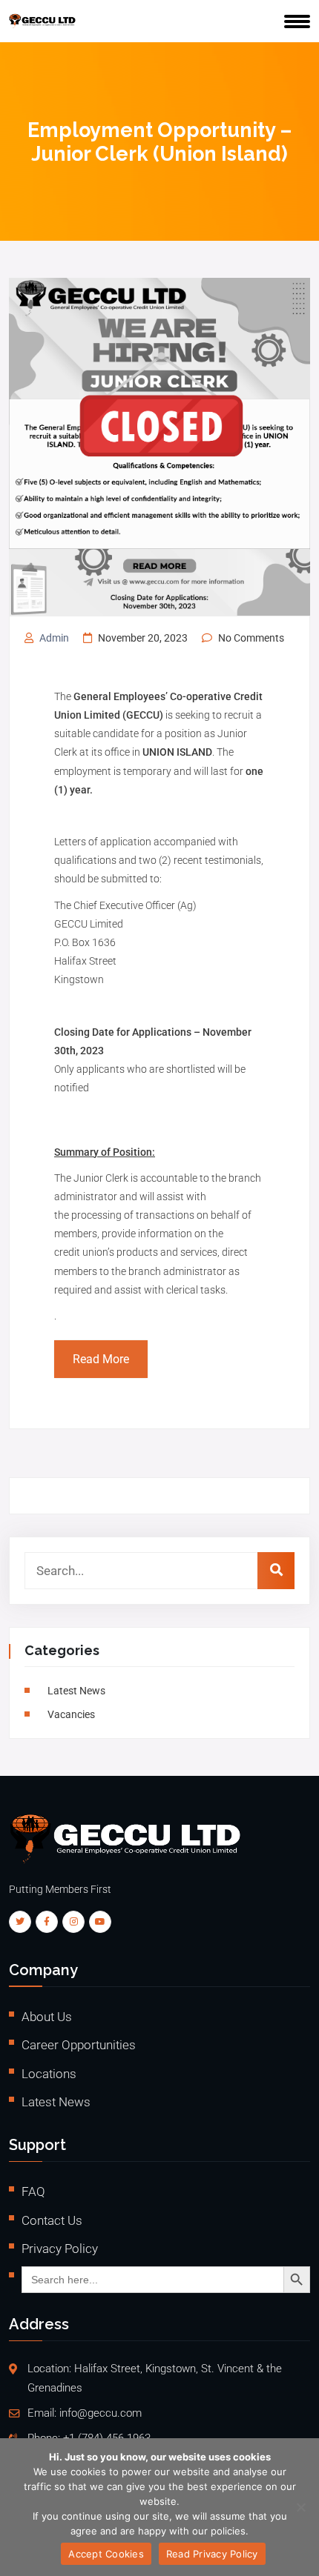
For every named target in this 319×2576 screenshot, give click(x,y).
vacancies (71, 1714)
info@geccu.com (101, 2413)
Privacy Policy (60, 2249)
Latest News (76, 1691)
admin (54, 638)
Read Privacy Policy (212, 2554)
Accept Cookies (106, 2554)
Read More (101, 1359)
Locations (49, 2074)
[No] (300, 2507)
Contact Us (52, 2220)
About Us (47, 2017)
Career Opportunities (79, 2045)
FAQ (33, 2191)
